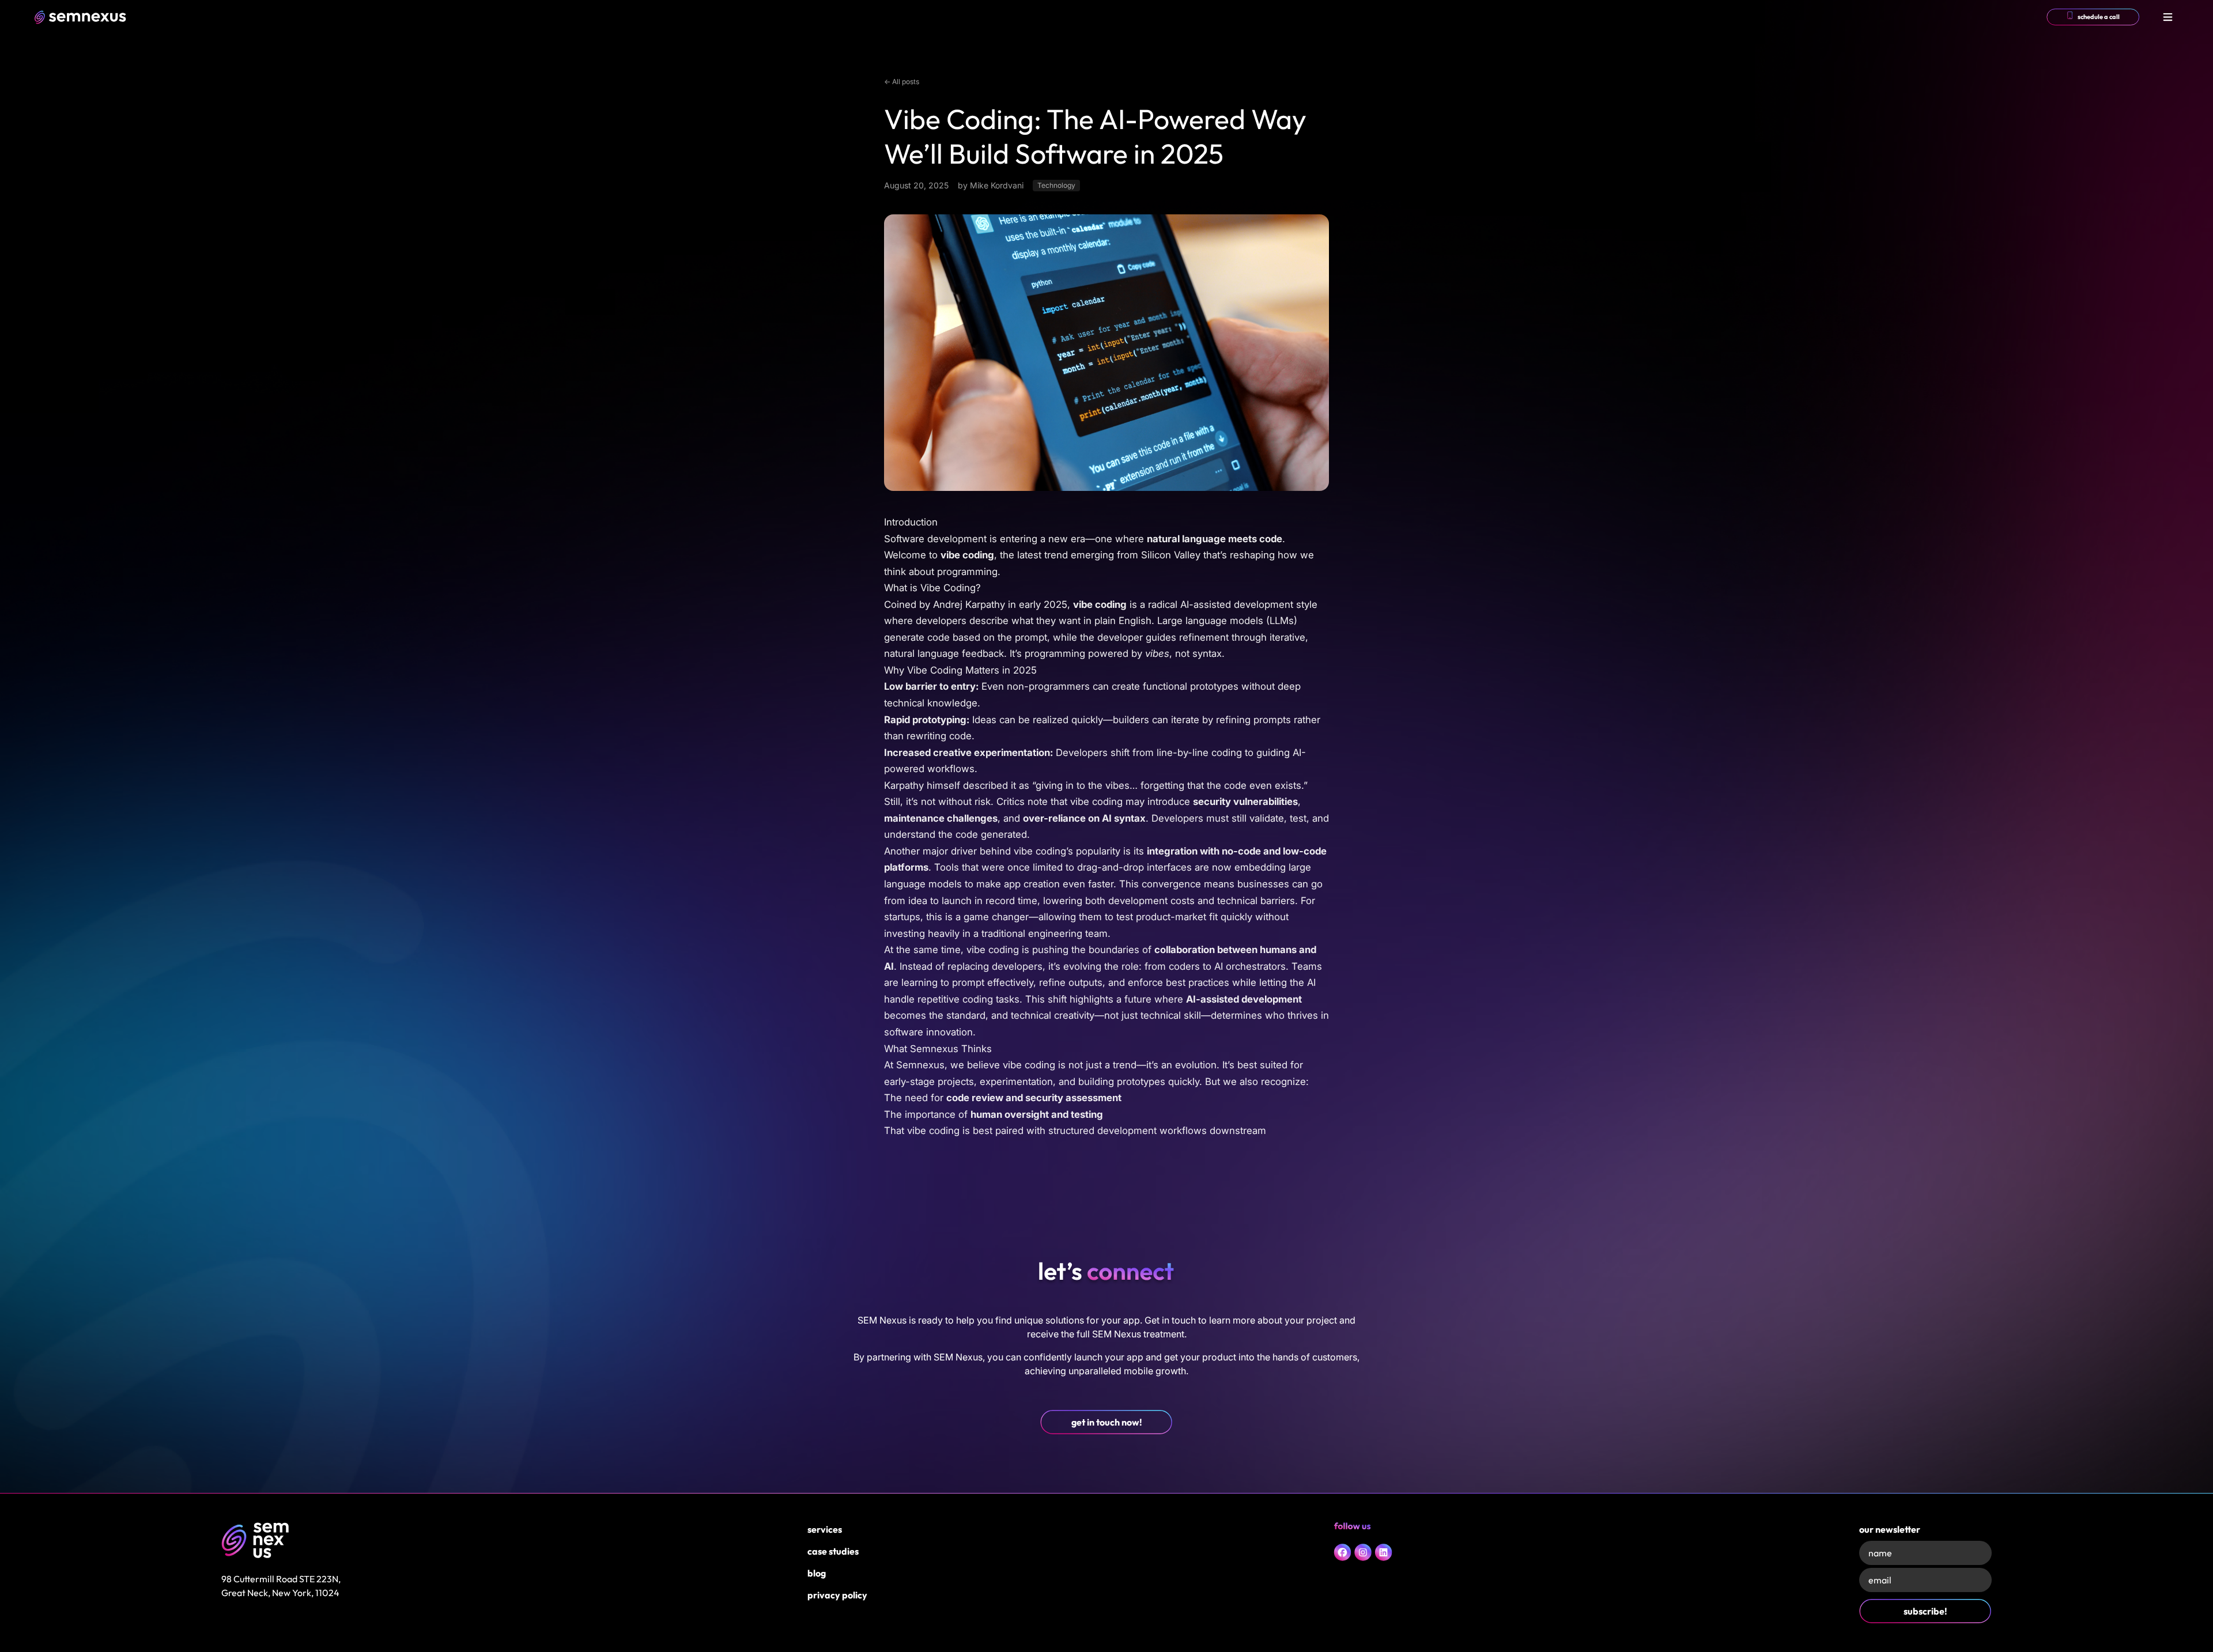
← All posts (902, 82)
